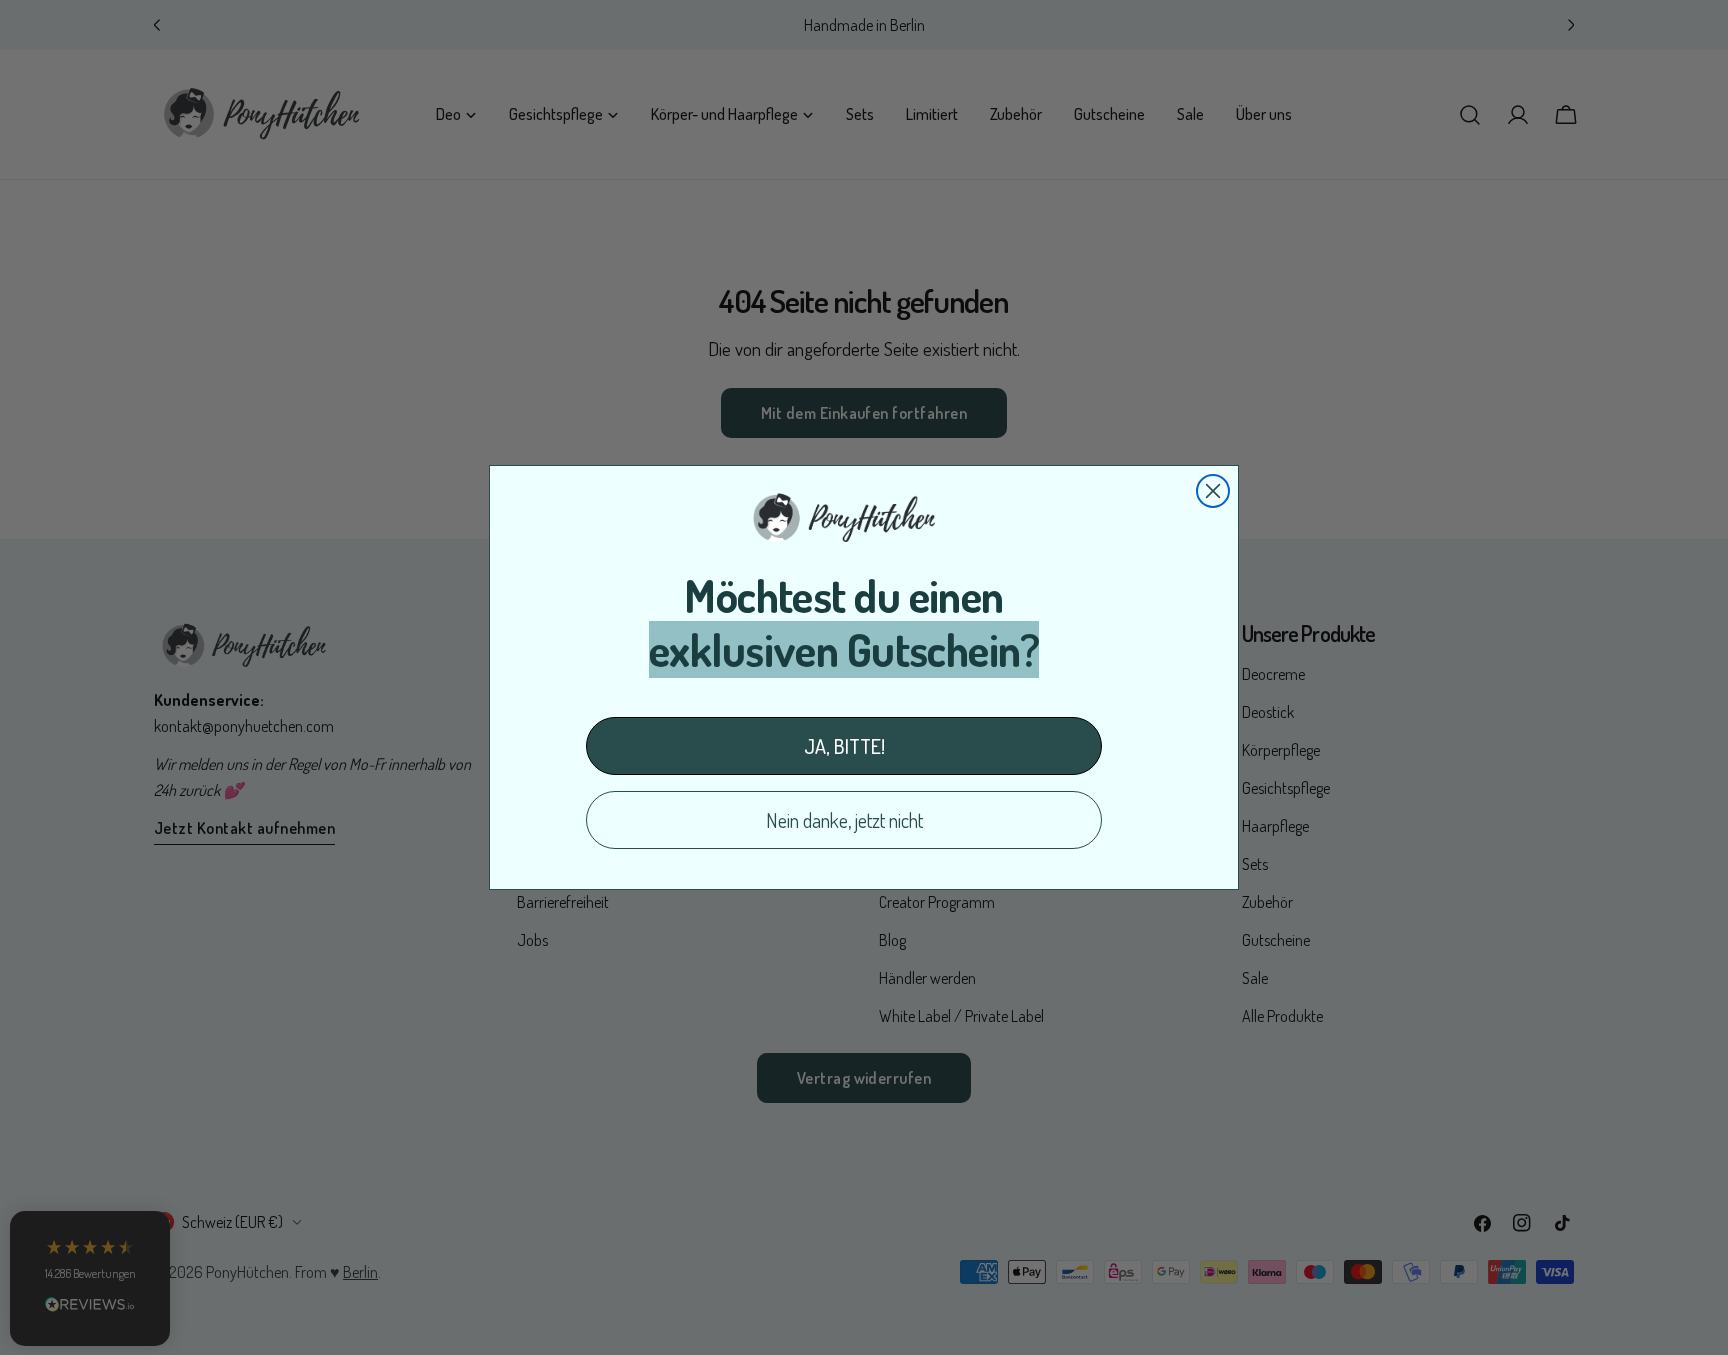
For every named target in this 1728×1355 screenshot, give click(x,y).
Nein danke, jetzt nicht (844, 820)
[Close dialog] (1213, 491)
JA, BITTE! (844, 746)
